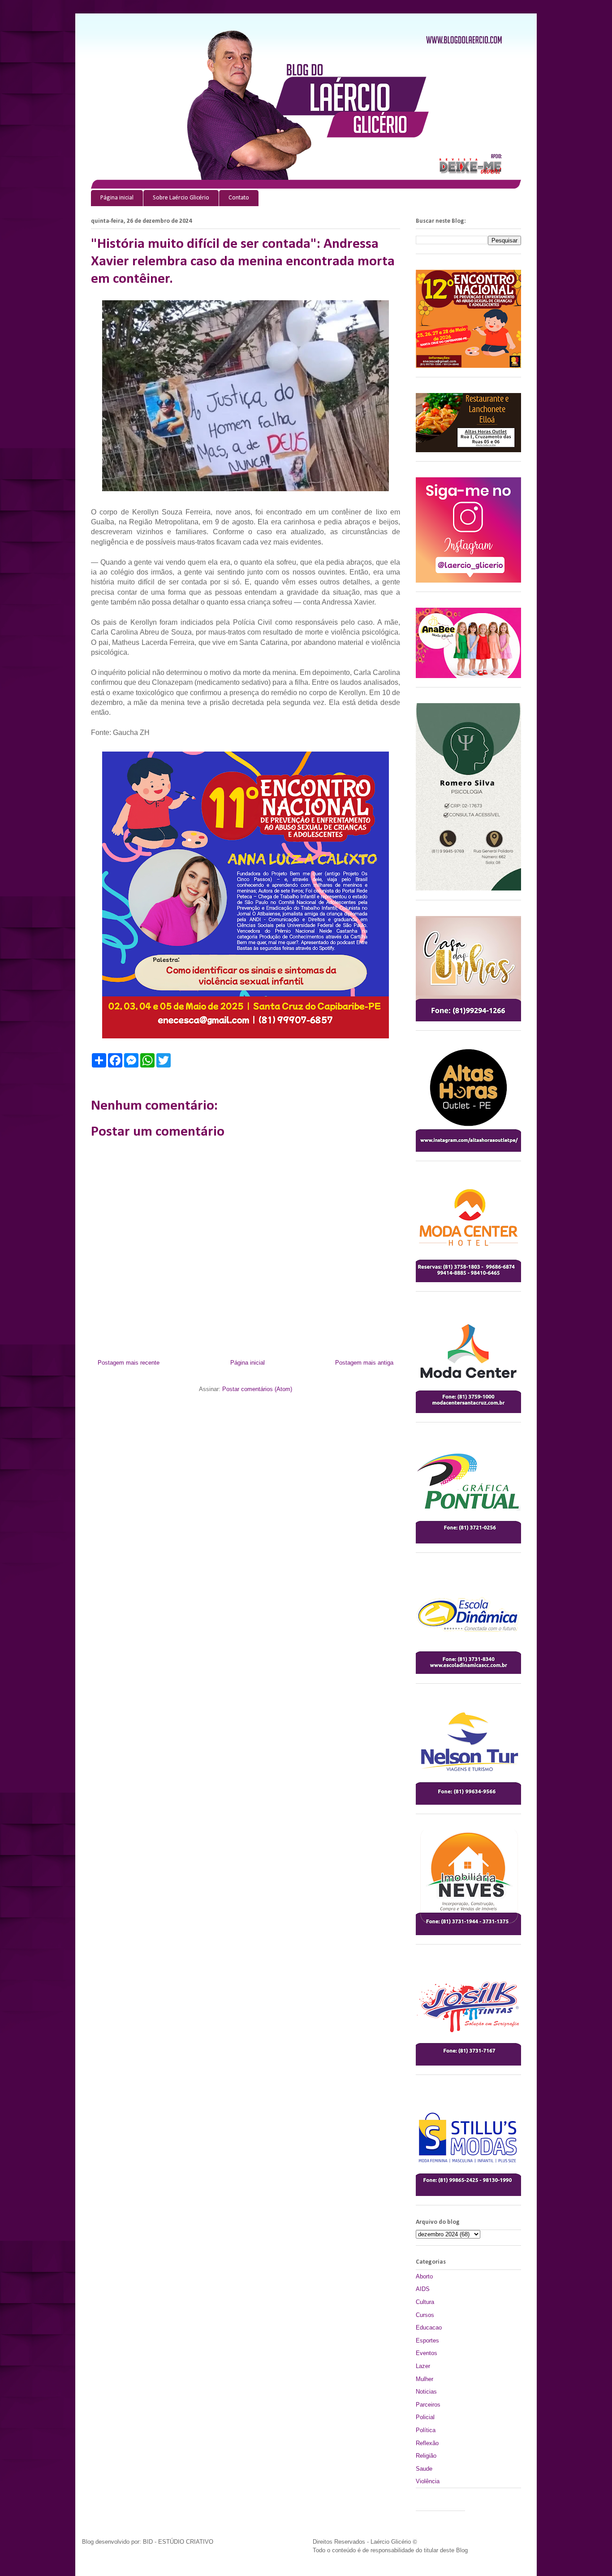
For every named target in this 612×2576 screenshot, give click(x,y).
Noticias (426, 2392)
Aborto (424, 2276)
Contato (239, 198)
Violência (428, 2481)
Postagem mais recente (129, 1363)
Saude (424, 2469)
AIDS (423, 2289)
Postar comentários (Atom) (257, 1389)
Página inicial (117, 198)
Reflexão (427, 2443)
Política (426, 2430)
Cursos (425, 2315)
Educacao (429, 2327)
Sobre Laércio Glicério (181, 198)
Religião (426, 2456)
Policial (425, 2417)
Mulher (425, 2379)
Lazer (423, 2366)
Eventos (427, 2353)
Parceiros (428, 2405)
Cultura (425, 2302)
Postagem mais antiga (364, 1363)
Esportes (427, 2340)
